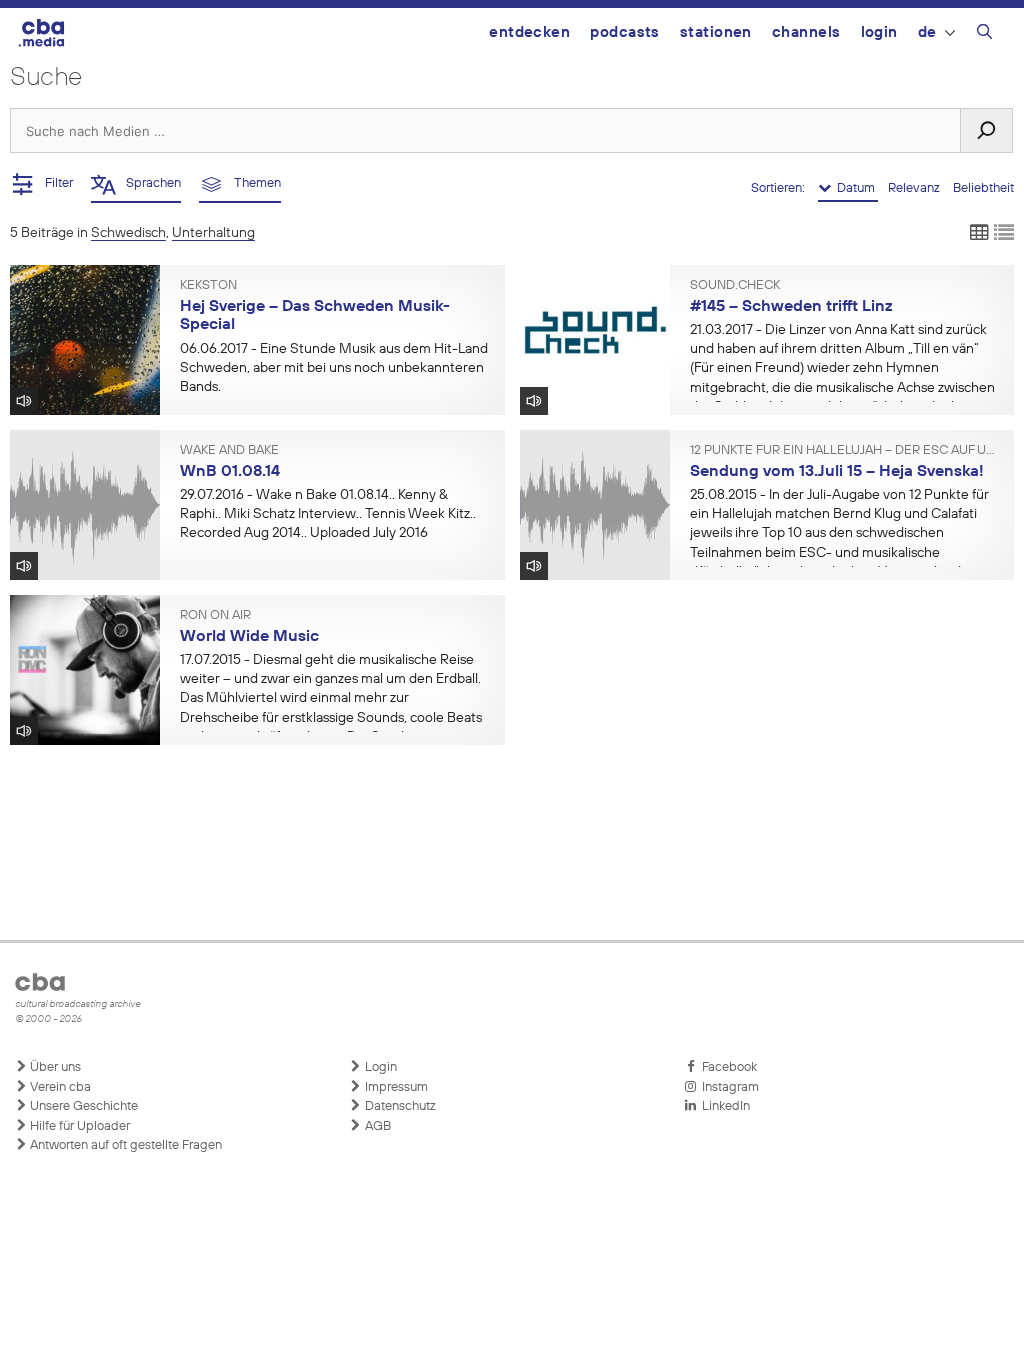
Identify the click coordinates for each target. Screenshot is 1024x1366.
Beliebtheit (983, 188)
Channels (806, 32)
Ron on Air (215, 616)
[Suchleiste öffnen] (984, 35)
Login (879, 32)
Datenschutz (399, 1106)
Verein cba (59, 1087)
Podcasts (625, 32)
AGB (376, 1126)
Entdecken (529, 32)
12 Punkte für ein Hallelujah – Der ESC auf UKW (845, 451)
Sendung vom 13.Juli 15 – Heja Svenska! (837, 472)
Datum (854, 188)
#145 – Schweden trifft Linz (791, 307)
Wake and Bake (229, 451)
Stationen (716, 32)
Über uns (54, 1067)
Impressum (395, 1087)
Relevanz (915, 188)
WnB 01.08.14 (230, 472)
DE (927, 32)
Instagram (727, 1087)
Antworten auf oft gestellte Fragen (124, 1145)
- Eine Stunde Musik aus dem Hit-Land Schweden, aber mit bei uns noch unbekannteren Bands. (334, 368)
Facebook (726, 1067)
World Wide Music (249, 637)
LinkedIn (723, 1106)
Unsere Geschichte (82, 1106)
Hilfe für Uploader (78, 1126)
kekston (208, 286)
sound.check (735, 286)
